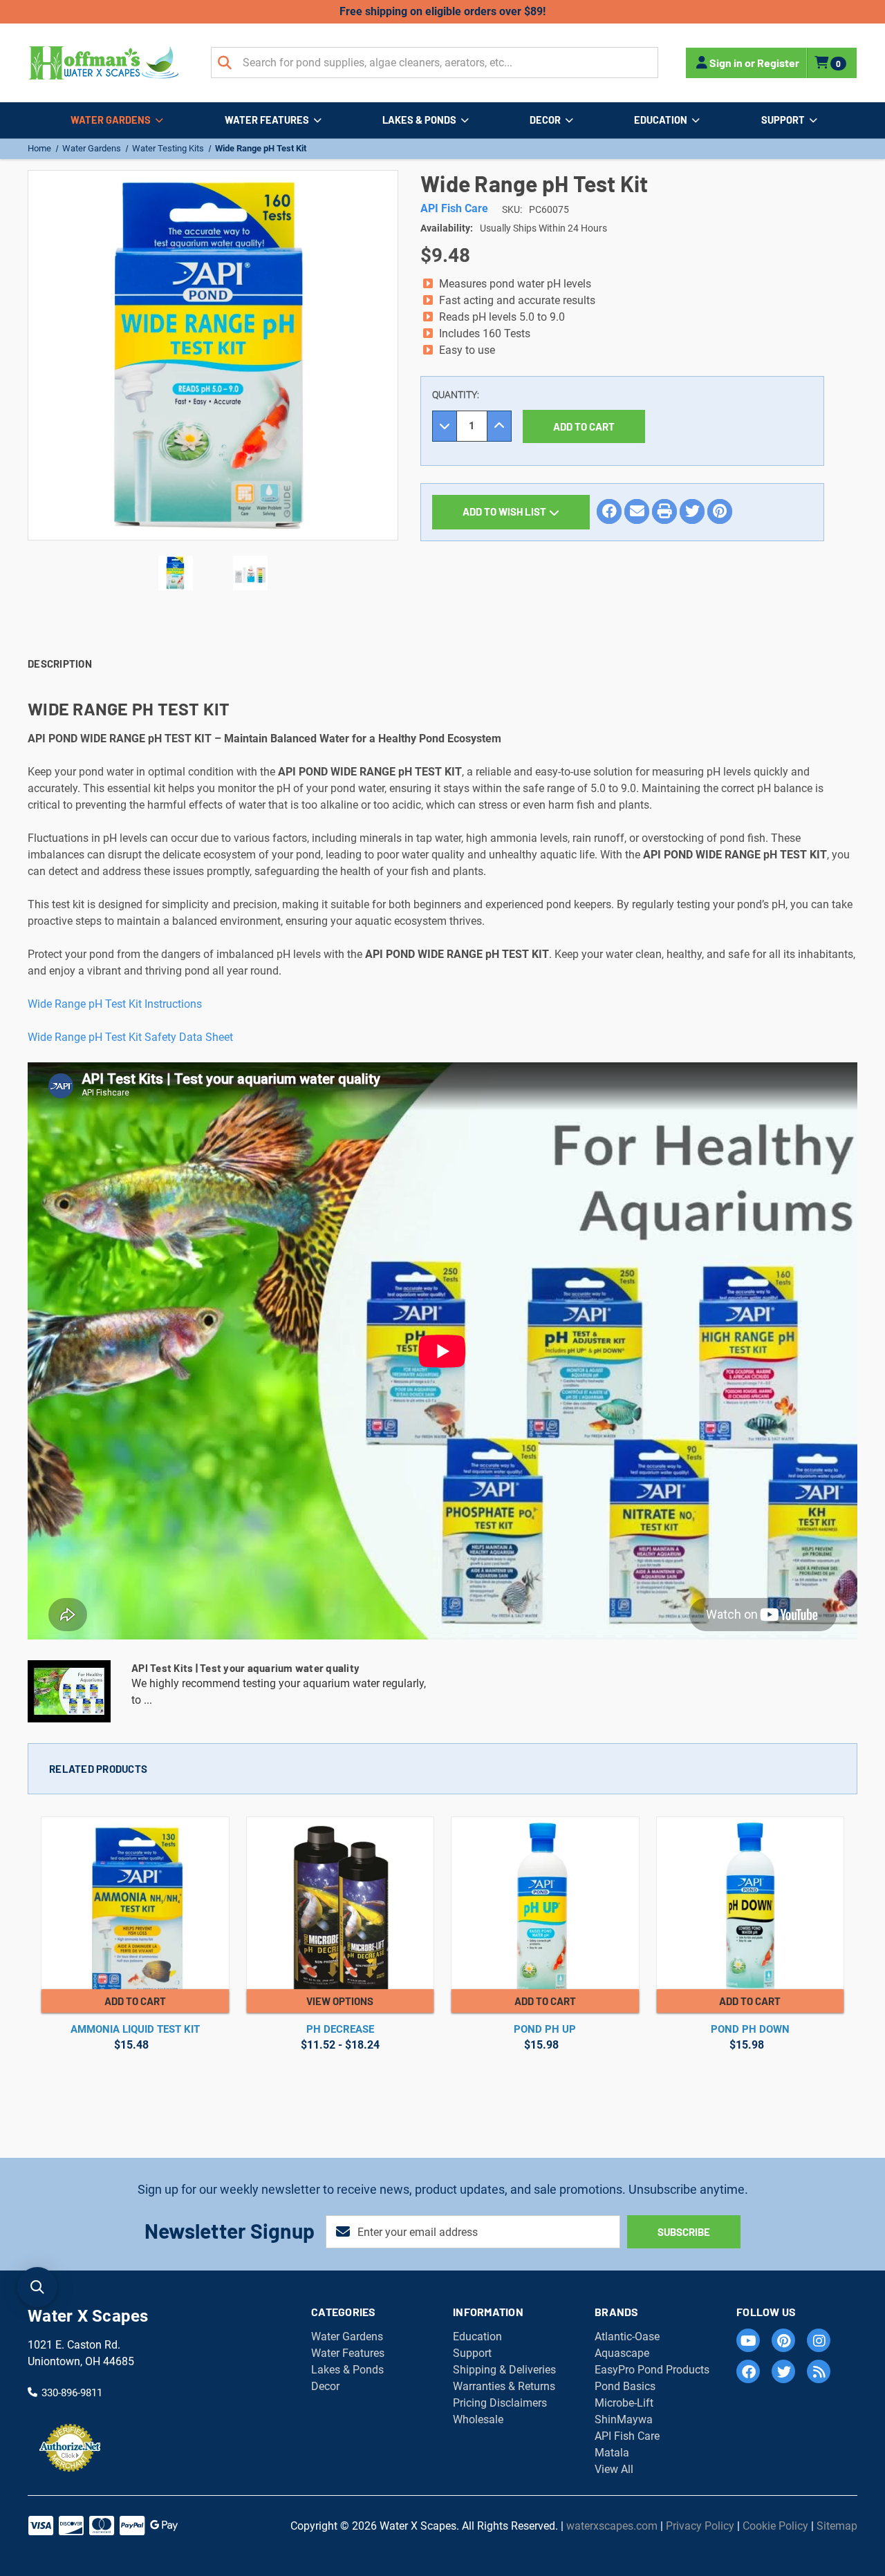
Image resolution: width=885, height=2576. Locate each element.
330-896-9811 (72, 2393)
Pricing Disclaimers (500, 2403)
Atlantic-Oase (627, 2337)
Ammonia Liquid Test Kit (135, 2029)
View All (614, 2469)
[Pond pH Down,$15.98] (751, 1903)
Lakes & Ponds (419, 120)
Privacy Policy (700, 2526)
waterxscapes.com (612, 2526)
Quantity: (456, 395)
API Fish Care (627, 2436)
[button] (37, 2287)
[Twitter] (692, 511)
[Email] (637, 511)
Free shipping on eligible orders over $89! (442, 11)
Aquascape (622, 2353)
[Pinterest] (720, 511)
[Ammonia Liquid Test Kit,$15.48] (135, 1903)
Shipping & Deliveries (504, 2370)
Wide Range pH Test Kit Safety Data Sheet (130, 1037)
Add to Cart (135, 2001)
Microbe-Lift (624, 2403)
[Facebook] (609, 511)
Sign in (726, 63)
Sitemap (837, 2526)
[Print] (664, 511)
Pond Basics (625, 2386)
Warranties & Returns (504, 2386)
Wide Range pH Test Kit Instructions (115, 1004)
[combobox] (435, 63)
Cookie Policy (775, 2526)
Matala (612, 2453)
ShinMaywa (624, 2419)
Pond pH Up (545, 2029)
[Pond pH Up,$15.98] (545, 1903)
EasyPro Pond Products (652, 2370)
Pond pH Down (750, 2029)
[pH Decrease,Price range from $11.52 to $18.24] (341, 1903)
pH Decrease (340, 2029)
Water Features (267, 120)
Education (661, 120)
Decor (545, 120)
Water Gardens (111, 120)
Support (783, 120)
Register (778, 63)
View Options (340, 2001)
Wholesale (478, 2419)
